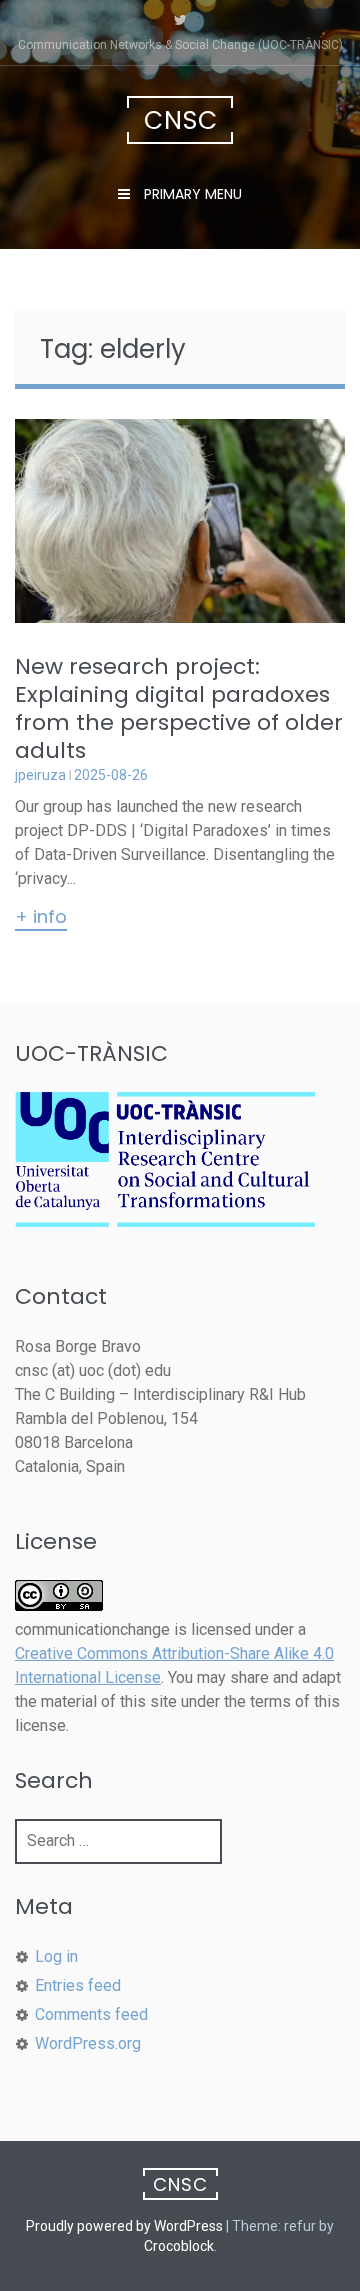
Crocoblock (179, 2246)
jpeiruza (40, 775)
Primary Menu (191, 194)
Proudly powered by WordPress (124, 2226)
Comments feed (91, 2014)
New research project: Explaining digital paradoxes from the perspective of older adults (179, 708)
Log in (56, 1956)
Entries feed (78, 1985)
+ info (41, 918)
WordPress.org (88, 2043)
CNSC (181, 120)
